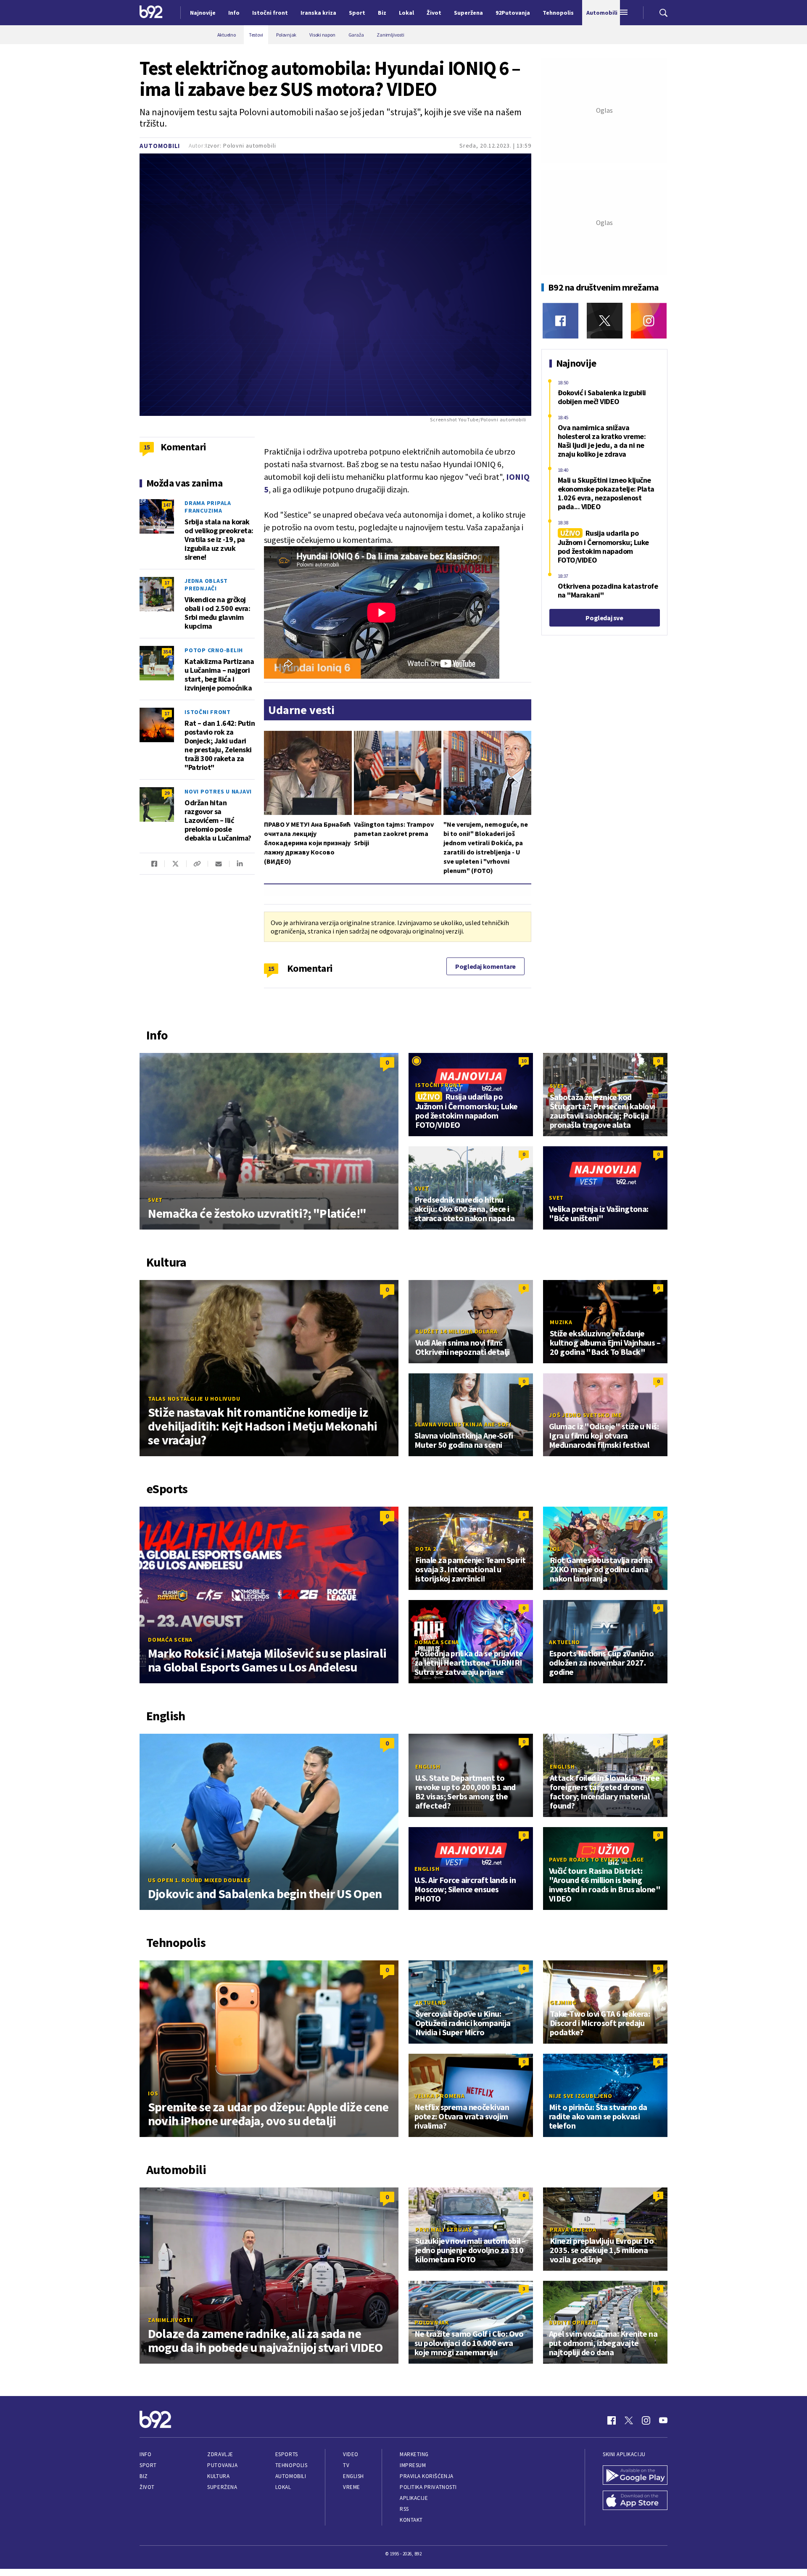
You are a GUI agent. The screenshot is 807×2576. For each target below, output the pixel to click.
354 (167, 652)
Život (147, 2487)
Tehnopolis (291, 2465)
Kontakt (411, 2520)
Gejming (563, 2002)
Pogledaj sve (604, 618)
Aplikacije (414, 2498)
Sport (148, 2465)
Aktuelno (564, 1642)
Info (145, 2454)
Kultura (218, 2476)
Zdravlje (220, 2454)
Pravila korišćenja (427, 2476)
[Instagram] (649, 321)
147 (167, 505)
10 (524, 1061)
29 (167, 793)
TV (346, 2465)
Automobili (160, 146)
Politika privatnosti (428, 2487)
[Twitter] (605, 321)
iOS (153, 2093)
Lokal (283, 2487)
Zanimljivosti (170, 2320)
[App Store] (635, 2501)
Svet (155, 1200)
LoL (555, 1549)
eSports (287, 2454)
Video (351, 2454)
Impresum (413, 2465)
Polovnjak (432, 2322)
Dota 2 (426, 1549)
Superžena (222, 2487)
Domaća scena (170, 1640)
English (428, 1767)
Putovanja (222, 2465)
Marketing (414, 2454)
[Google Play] (635, 2476)
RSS (404, 2509)
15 (271, 968)
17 (167, 583)
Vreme (352, 2487)
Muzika (561, 1322)
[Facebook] (560, 321)
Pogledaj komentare (485, 966)
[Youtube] (663, 2420)
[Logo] (151, 13)
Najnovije (203, 13)
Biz (144, 2476)
